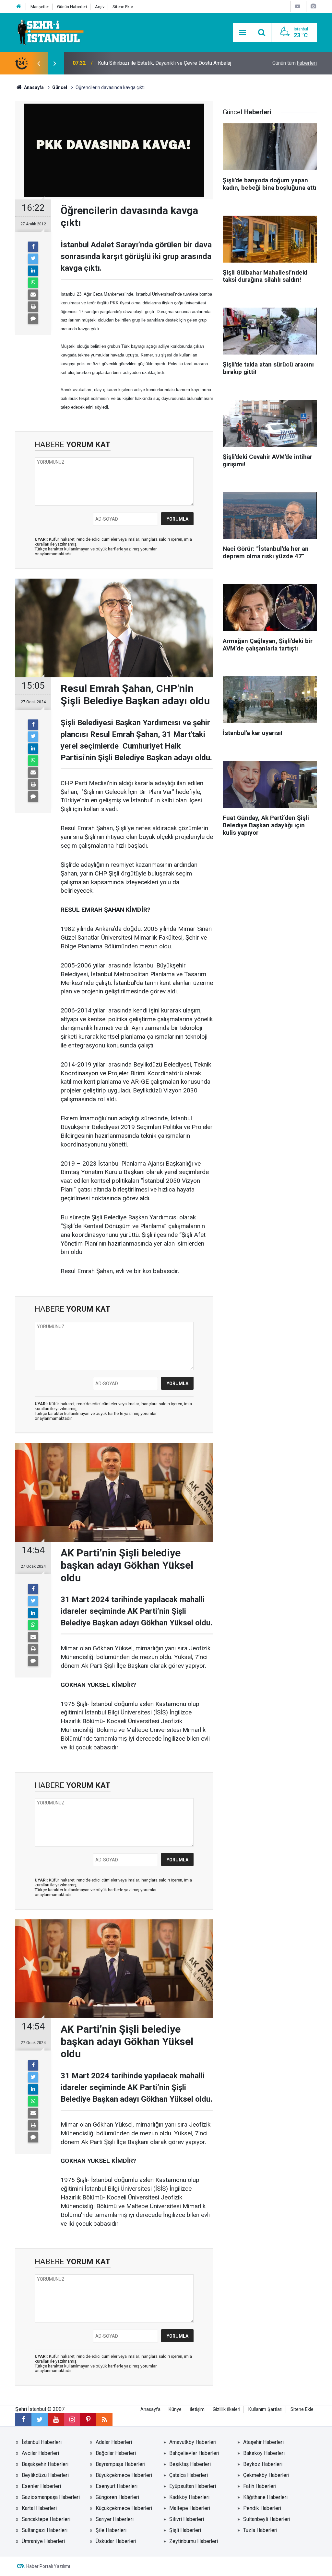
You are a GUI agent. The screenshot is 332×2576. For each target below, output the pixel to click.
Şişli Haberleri (185, 2530)
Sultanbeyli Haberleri (267, 2519)
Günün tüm (295, 63)
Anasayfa (150, 2409)
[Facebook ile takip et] (23, 2420)
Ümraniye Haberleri (43, 2541)
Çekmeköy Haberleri (266, 2475)
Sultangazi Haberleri (45, 2530)
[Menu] (243, 33)
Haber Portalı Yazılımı (48, 2566)
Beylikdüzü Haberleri (45, 2475)
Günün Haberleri (72, 7)
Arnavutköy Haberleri (193, 2442)
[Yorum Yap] (33, 319)
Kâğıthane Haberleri (265, 2497)
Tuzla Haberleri (260, 2530)
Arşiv (100, 7)
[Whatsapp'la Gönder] (33, 283)
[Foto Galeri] (313, 6)
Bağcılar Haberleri (116, 2453)
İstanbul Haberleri (42, 2442)
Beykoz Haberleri (263, 2464)
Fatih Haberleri (260, 2486)
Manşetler (40, 7)
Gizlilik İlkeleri (226, 2409)
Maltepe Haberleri (190, 2508)
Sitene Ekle (123, 7)
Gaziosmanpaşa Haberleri (51, 2497)
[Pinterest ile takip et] (88, 2420)
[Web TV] (298, 6)
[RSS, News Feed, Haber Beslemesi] (104, 2420)
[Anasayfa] (19, 7)
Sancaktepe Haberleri (46, 2519)
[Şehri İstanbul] (50, 32)
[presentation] (39, 63)
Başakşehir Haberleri (45, 2464)
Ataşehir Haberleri (263, 2442)
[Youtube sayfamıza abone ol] (56, 2420)
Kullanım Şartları (265, 2409)
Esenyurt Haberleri (117, 2486)
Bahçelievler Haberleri (194, 2453)
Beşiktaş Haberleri (190, 2464)
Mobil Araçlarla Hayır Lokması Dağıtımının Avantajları (157, 63)
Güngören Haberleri (117, 2497)
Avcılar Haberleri (40, 2453)
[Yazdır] (33, 307)
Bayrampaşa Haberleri (120, 2464)
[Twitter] (33, 259)
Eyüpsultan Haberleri (193, 2486)
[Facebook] (33, 247)
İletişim (197, 2409)
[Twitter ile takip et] (40, 2420)
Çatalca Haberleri (189, 2475)
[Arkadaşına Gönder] (33, 295)
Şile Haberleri (111, 2530)
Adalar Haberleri (114, 2442)
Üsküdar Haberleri (116, 2541)
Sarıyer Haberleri (115, 2519)
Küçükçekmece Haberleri (124, 2508)
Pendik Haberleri (262, 2508)
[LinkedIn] (33, 271)
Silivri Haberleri (187, 2519)
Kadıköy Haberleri (189, 2497)
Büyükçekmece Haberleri (124, 2475)
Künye (175, 2409)
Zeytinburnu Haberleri (194, 2541)
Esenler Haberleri (41, 2486)
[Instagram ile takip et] (72, 2420)
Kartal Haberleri (39, 2508)
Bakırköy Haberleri (264, 2453)
